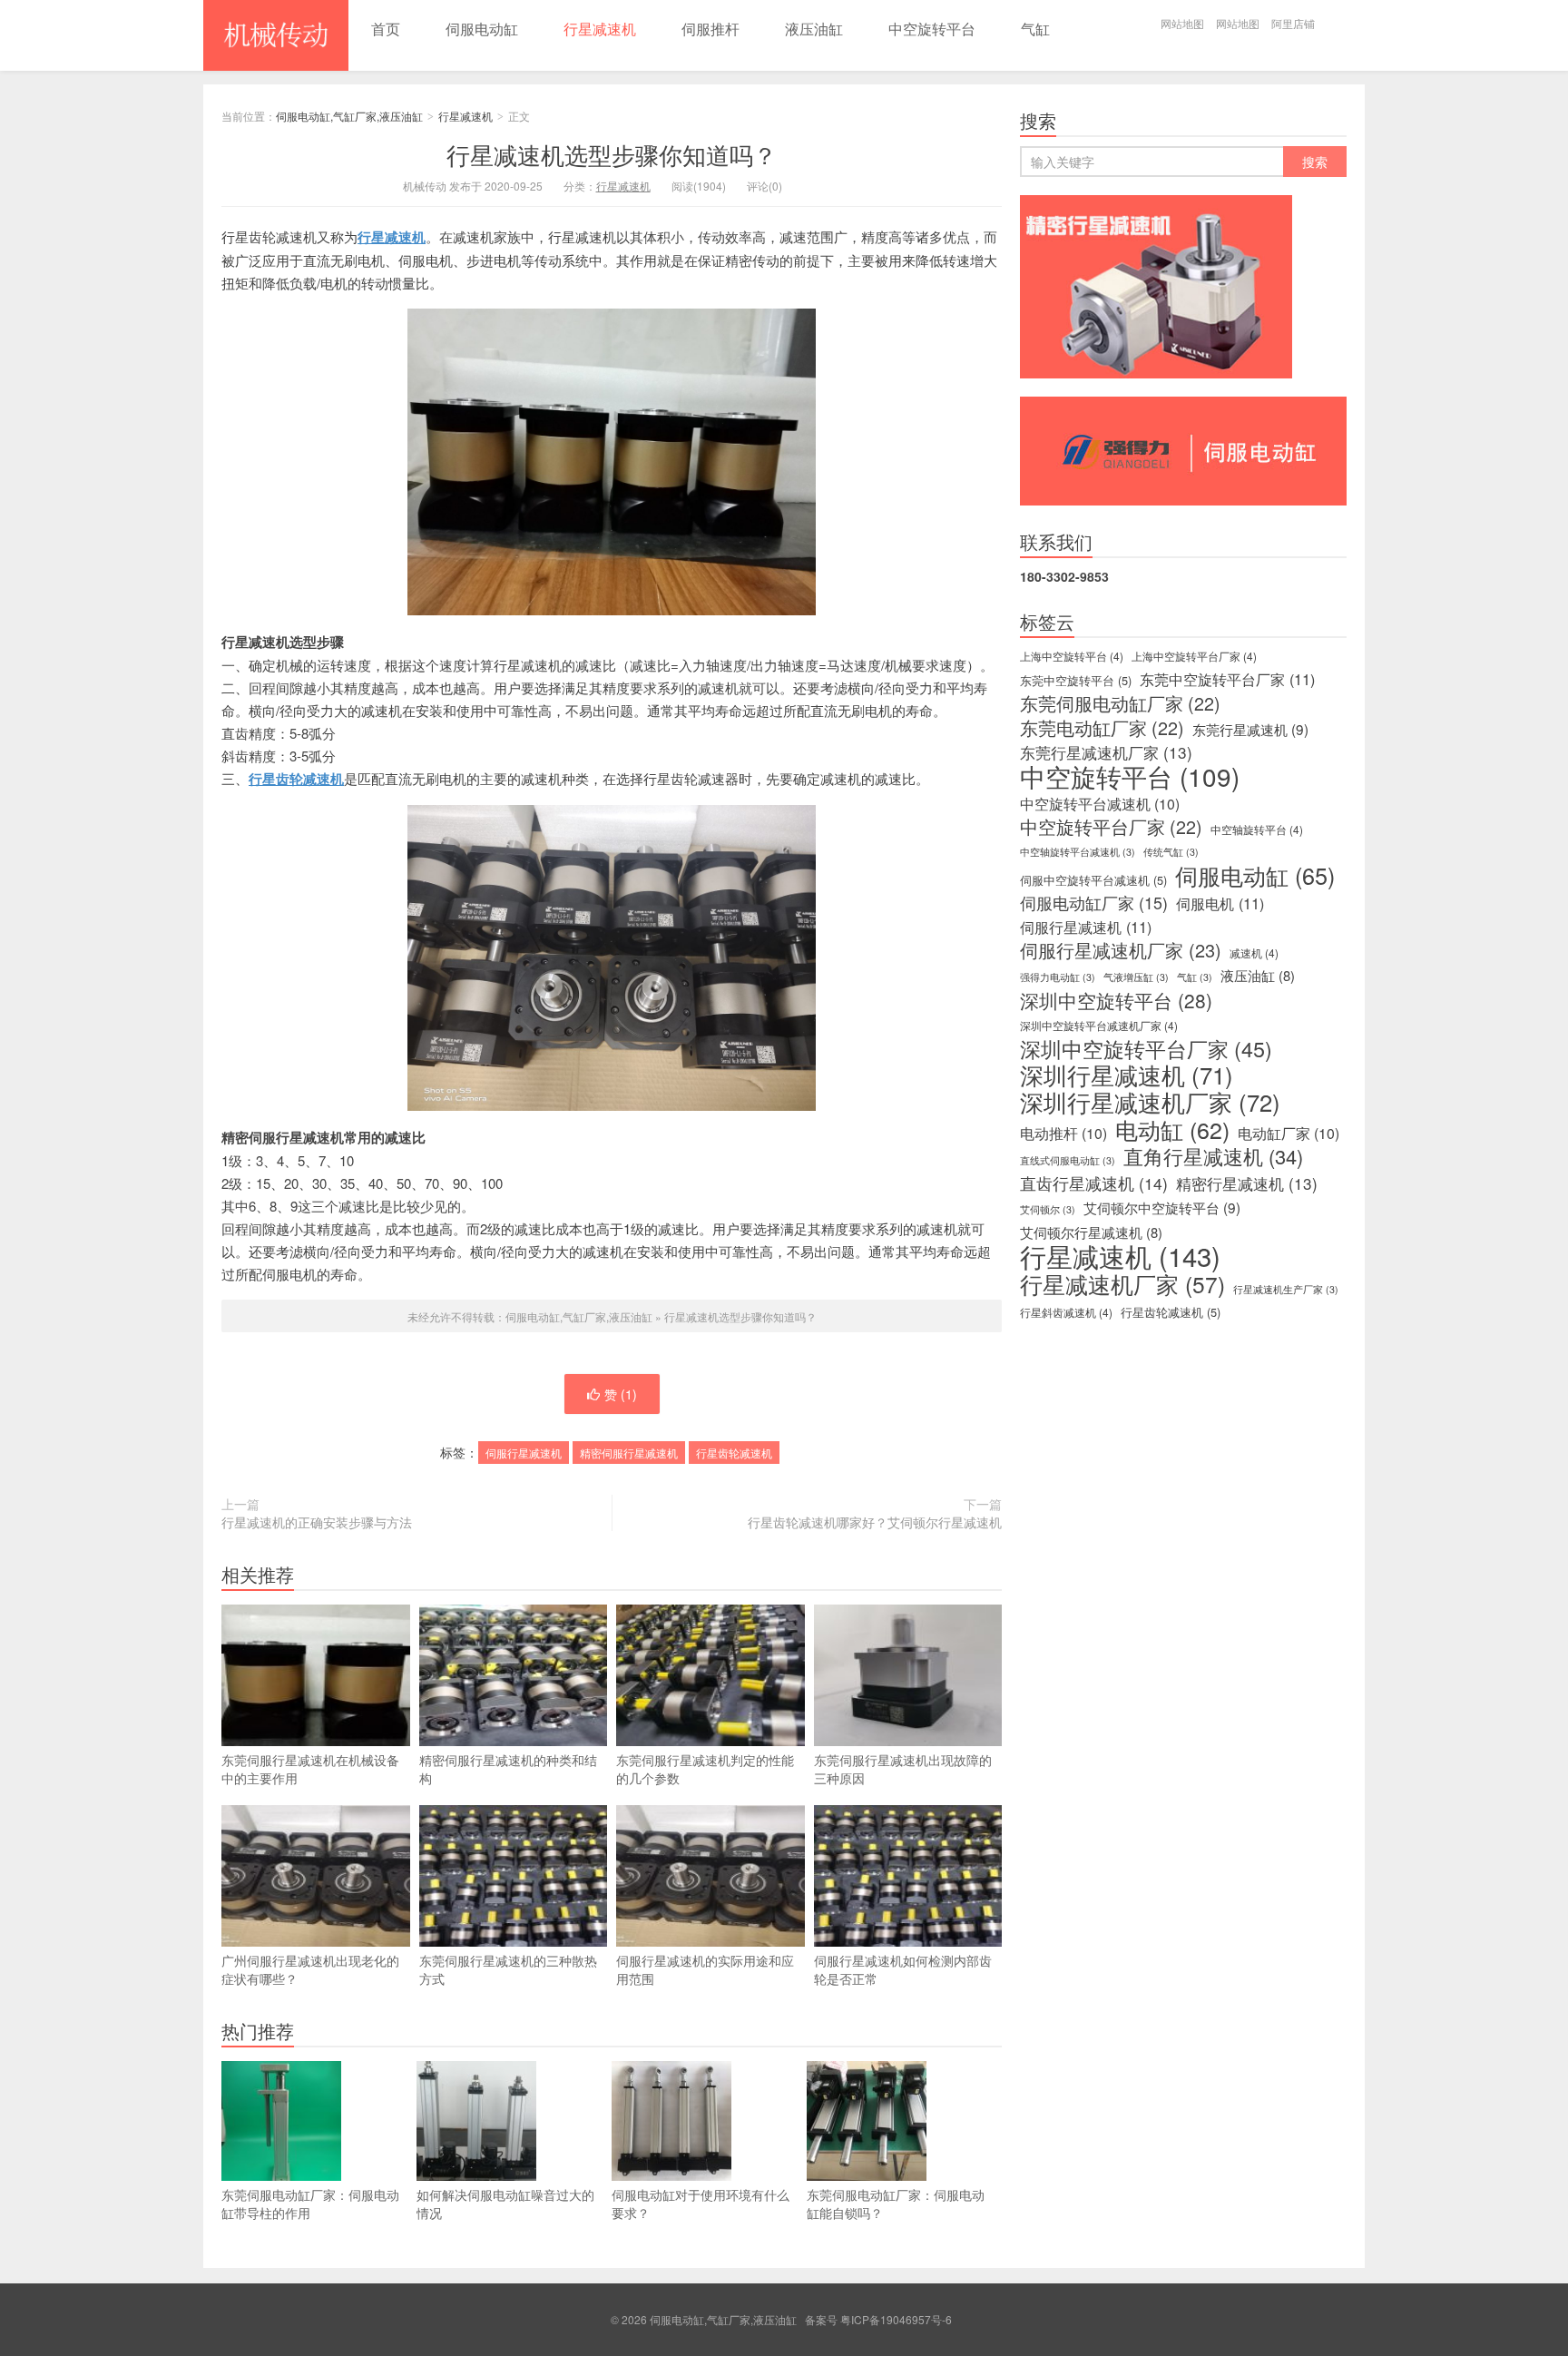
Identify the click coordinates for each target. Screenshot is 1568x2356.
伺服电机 (1220, 903)
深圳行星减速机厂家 (1150, 1102)
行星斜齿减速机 (1066, 1312)
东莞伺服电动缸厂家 (1120, 703)
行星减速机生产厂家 (1286, 1289)
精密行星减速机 (1247, 1183)
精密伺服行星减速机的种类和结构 (508, 1769)
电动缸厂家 (1289, 1134)
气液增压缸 (1136, 977)
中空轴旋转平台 (1257, 829)
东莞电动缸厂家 (1102, 728)
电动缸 (1172, 1129)
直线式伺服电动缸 (1068, 1160)
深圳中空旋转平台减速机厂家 (1099, 1025)
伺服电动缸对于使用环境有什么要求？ (701, 2204)
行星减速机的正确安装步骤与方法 (317, 1522)
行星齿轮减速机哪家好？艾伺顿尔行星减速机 (875, 1522)
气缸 (1035, 29)
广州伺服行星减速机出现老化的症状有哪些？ (310, 1969)
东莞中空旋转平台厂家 (1227, 679)
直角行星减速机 (1213, 1156)
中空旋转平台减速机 (1100, 804)
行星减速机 (600, 29)
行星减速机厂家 (1122, 1284)
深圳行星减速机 (1127, 1075)
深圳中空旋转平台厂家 (1146, 1048)
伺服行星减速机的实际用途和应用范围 (705, 1969)
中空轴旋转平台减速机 (1078, 852)
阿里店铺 (1293, 23)
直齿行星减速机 (1094, 1183)
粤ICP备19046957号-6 (896, 2319)
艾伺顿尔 (1048, 1209)
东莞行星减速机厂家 (1106, 752)
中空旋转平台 (932, 29)
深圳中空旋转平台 (1116, 1000)
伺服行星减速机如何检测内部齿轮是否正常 (903, 1969)
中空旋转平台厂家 (1111, 827)
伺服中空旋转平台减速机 (1093, 880)
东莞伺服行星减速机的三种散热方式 (508, 1969)
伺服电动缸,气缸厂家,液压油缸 (276, 35)
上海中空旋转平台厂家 (1194, 656)
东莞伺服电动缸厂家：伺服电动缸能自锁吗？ (896, 2204)
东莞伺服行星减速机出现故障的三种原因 (903, 1769)
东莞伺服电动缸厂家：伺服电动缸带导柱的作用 (310, 2204)
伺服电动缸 (482, 29)
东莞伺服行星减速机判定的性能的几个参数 (705, 1769)
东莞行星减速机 (1250, 729)
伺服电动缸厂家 (1094, 903)
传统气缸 (1171, 852)
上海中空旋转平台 (1072, 656)
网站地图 (1182, 23)
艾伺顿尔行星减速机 (1091, 1232)
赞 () (621, 1394)
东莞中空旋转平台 (1076, 680)
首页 (386, 29)
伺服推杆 (710, 29)
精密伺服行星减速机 (629, 1453)
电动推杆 (1063, 1134)
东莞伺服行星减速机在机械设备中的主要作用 (310, 1769)
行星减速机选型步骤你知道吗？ (612, 154)
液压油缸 (814, 29)
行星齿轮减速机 (734, 1453)
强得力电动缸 (1058, 977)
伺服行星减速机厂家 (1121, 950)
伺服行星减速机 (524, 1453)
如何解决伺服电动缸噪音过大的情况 (505, 2204)
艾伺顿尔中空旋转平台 (1162, 1207)
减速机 (1254, 952)
